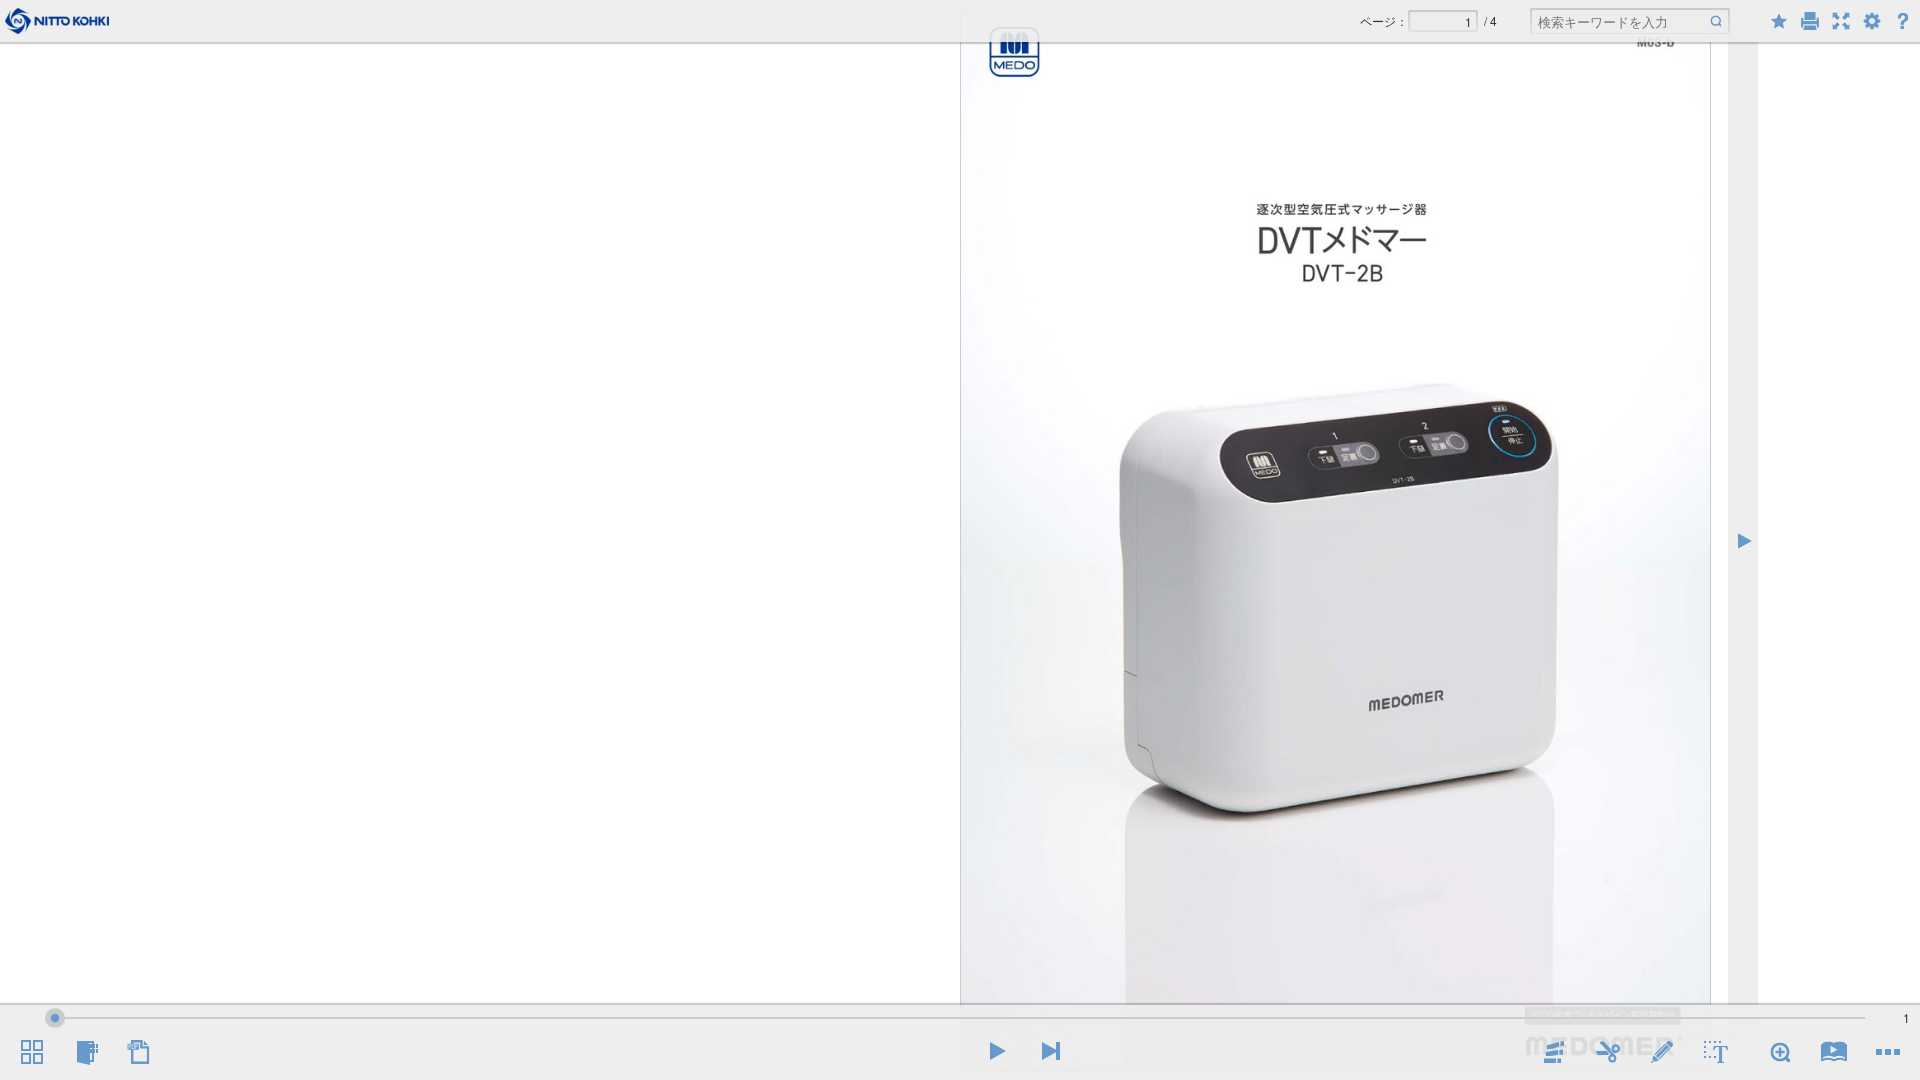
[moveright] (997, 1051)
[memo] (1662, 1052)
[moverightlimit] (1051, 1051)
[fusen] (1554, 1052)
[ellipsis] (1888, 1052)
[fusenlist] (86, 1052)
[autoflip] (1834, 1052)
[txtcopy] (1716, 1052)
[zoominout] (1780, 1052)
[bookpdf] (140, 1052)
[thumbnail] (32, 1052)
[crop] (1608, 1052)
